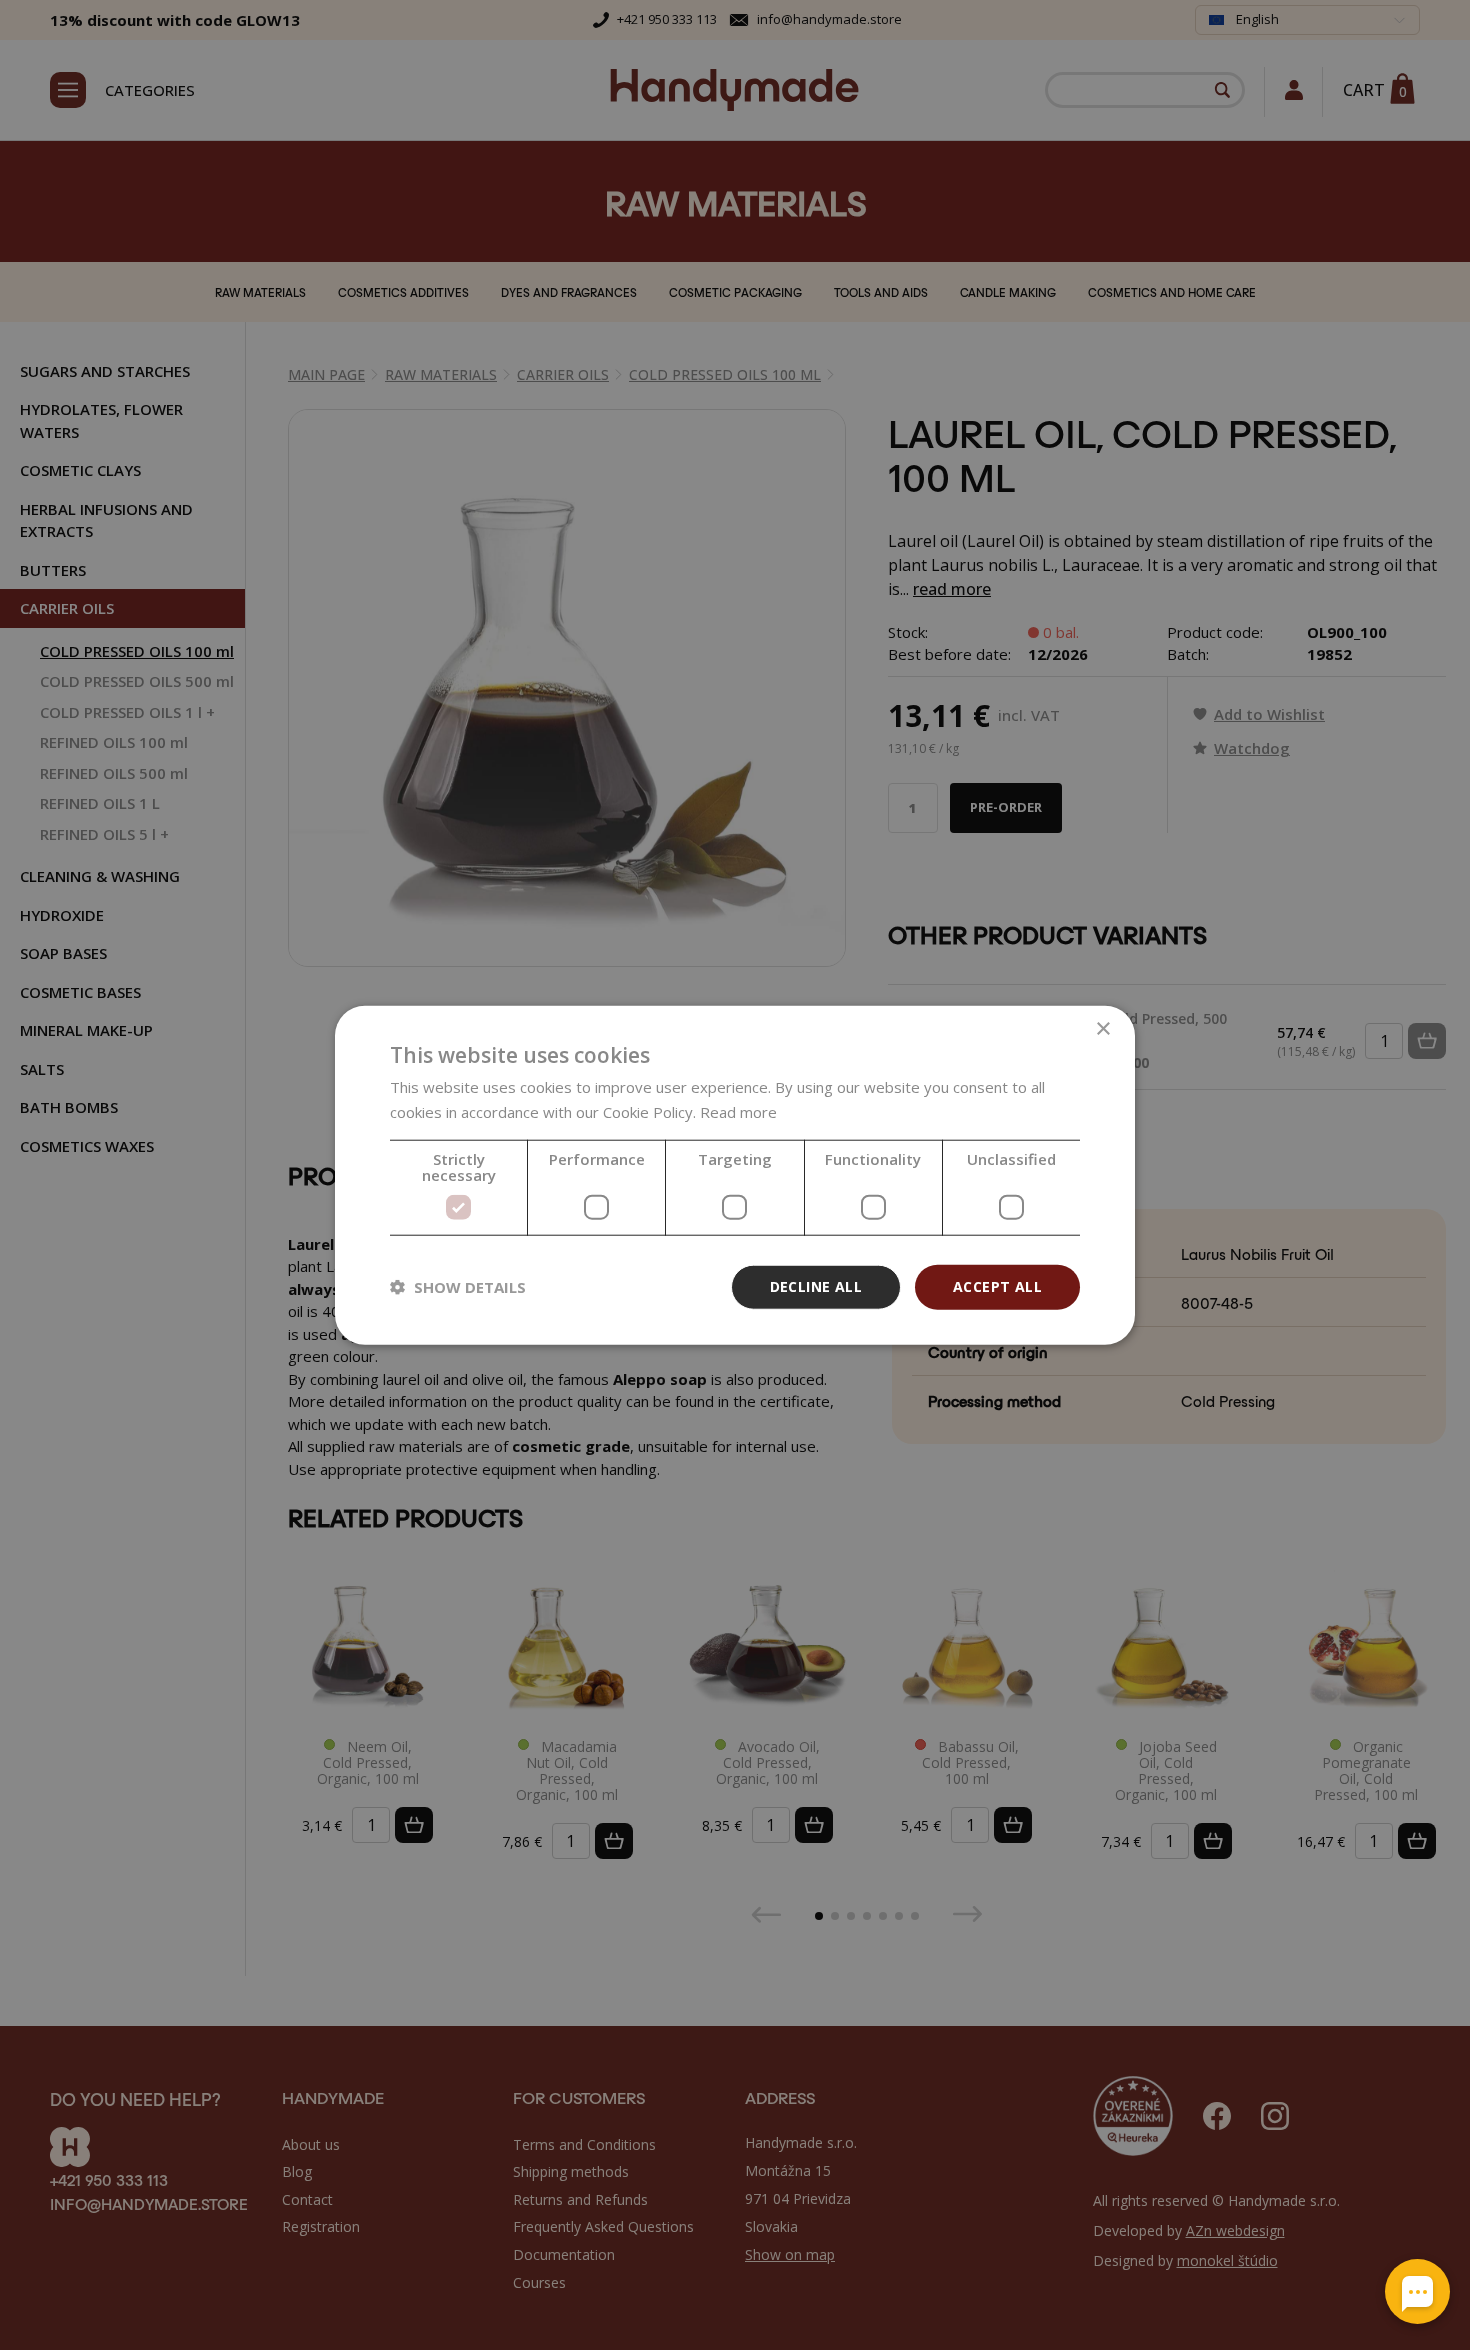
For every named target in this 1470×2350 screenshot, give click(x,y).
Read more (738, 1112)
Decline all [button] (816, 1286)
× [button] (1102, 1029)
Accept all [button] (997, 1286)
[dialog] (735, 1175)
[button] (458, 1287)
